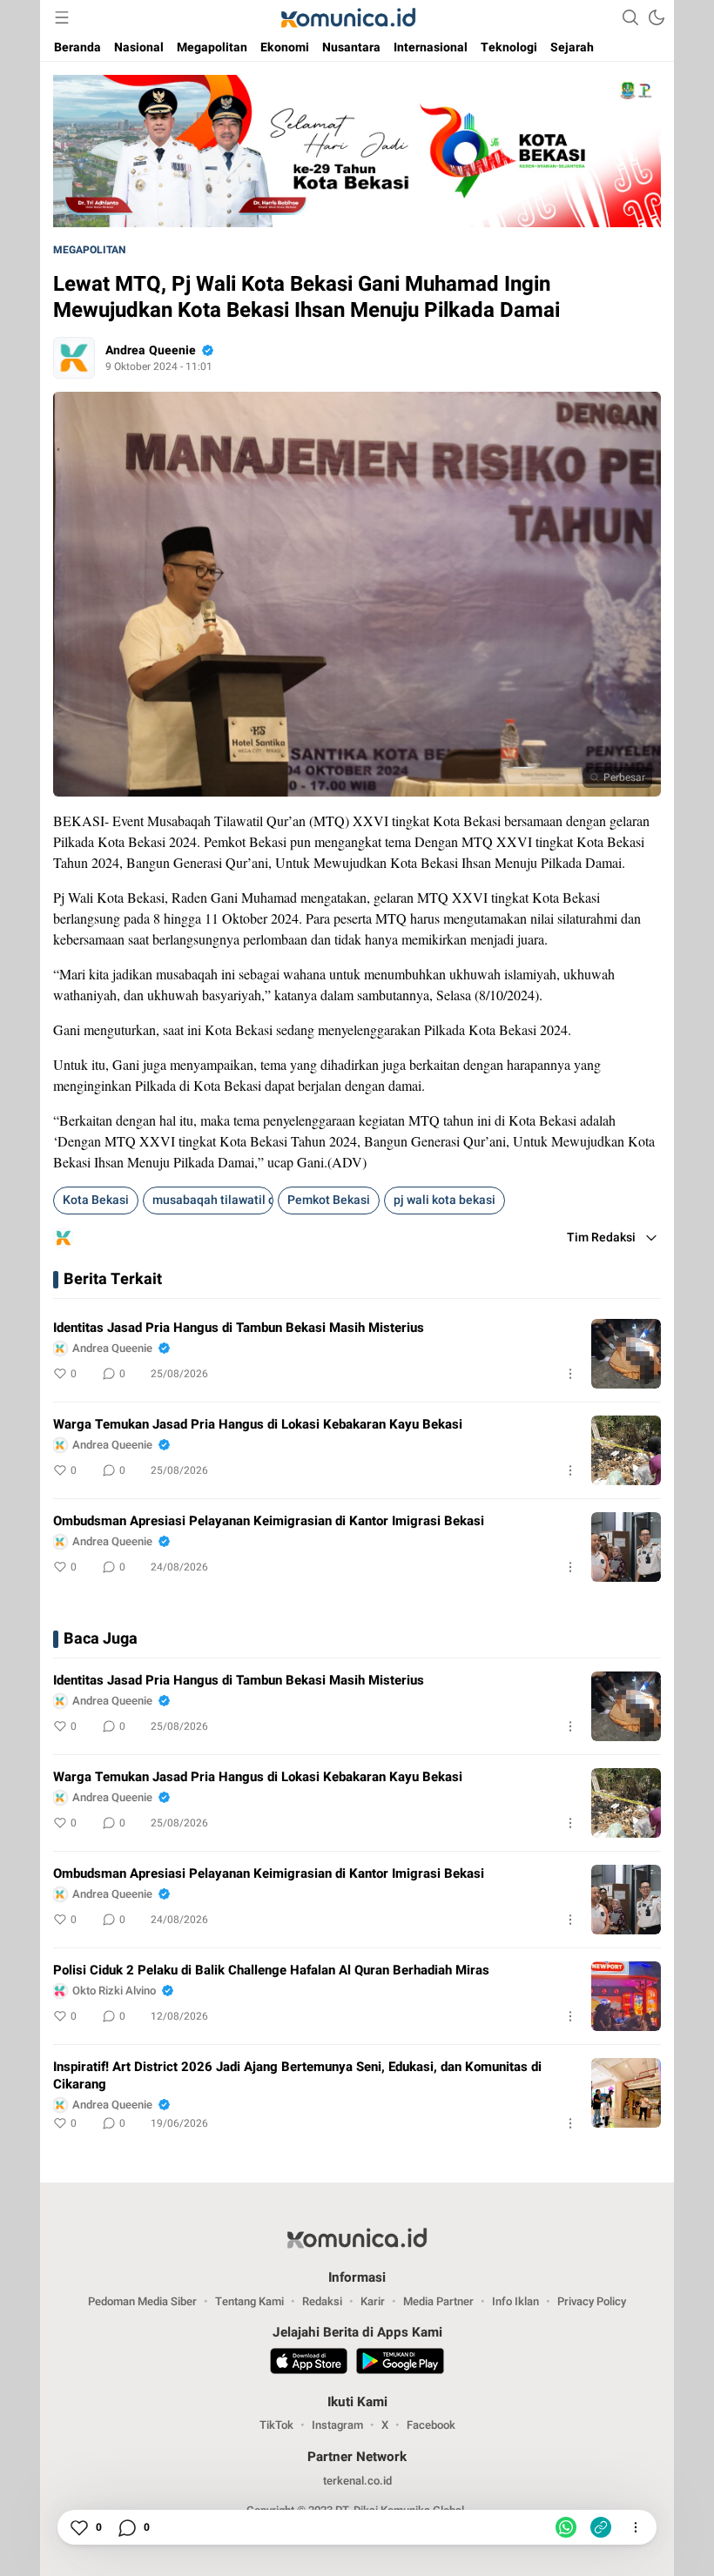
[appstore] (309, 2364)
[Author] (74, 358)
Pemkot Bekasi (329, 1200)
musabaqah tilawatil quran (213, 1200)
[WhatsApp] (566, 2527)
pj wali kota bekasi (445, 1200)
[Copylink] (601, 2527)
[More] (570, 1374)
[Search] (630, 17)
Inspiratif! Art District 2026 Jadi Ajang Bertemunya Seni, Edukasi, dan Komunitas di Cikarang (297, 2075)
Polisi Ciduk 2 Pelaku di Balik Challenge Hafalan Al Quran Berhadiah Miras (271, 1970)
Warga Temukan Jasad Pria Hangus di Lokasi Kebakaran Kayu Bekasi (258, 1424)
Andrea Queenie (151, 350)
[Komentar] (126, 2527)
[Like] (78, 2527)
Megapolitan (89, 250)
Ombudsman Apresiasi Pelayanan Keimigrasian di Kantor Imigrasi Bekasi (269, 1521)
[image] (626, 1354)
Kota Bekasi (96, 1200)
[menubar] (62, 17)
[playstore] (400, 2364)
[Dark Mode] (657, 17)
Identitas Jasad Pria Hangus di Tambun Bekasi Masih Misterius (239, 1328)
